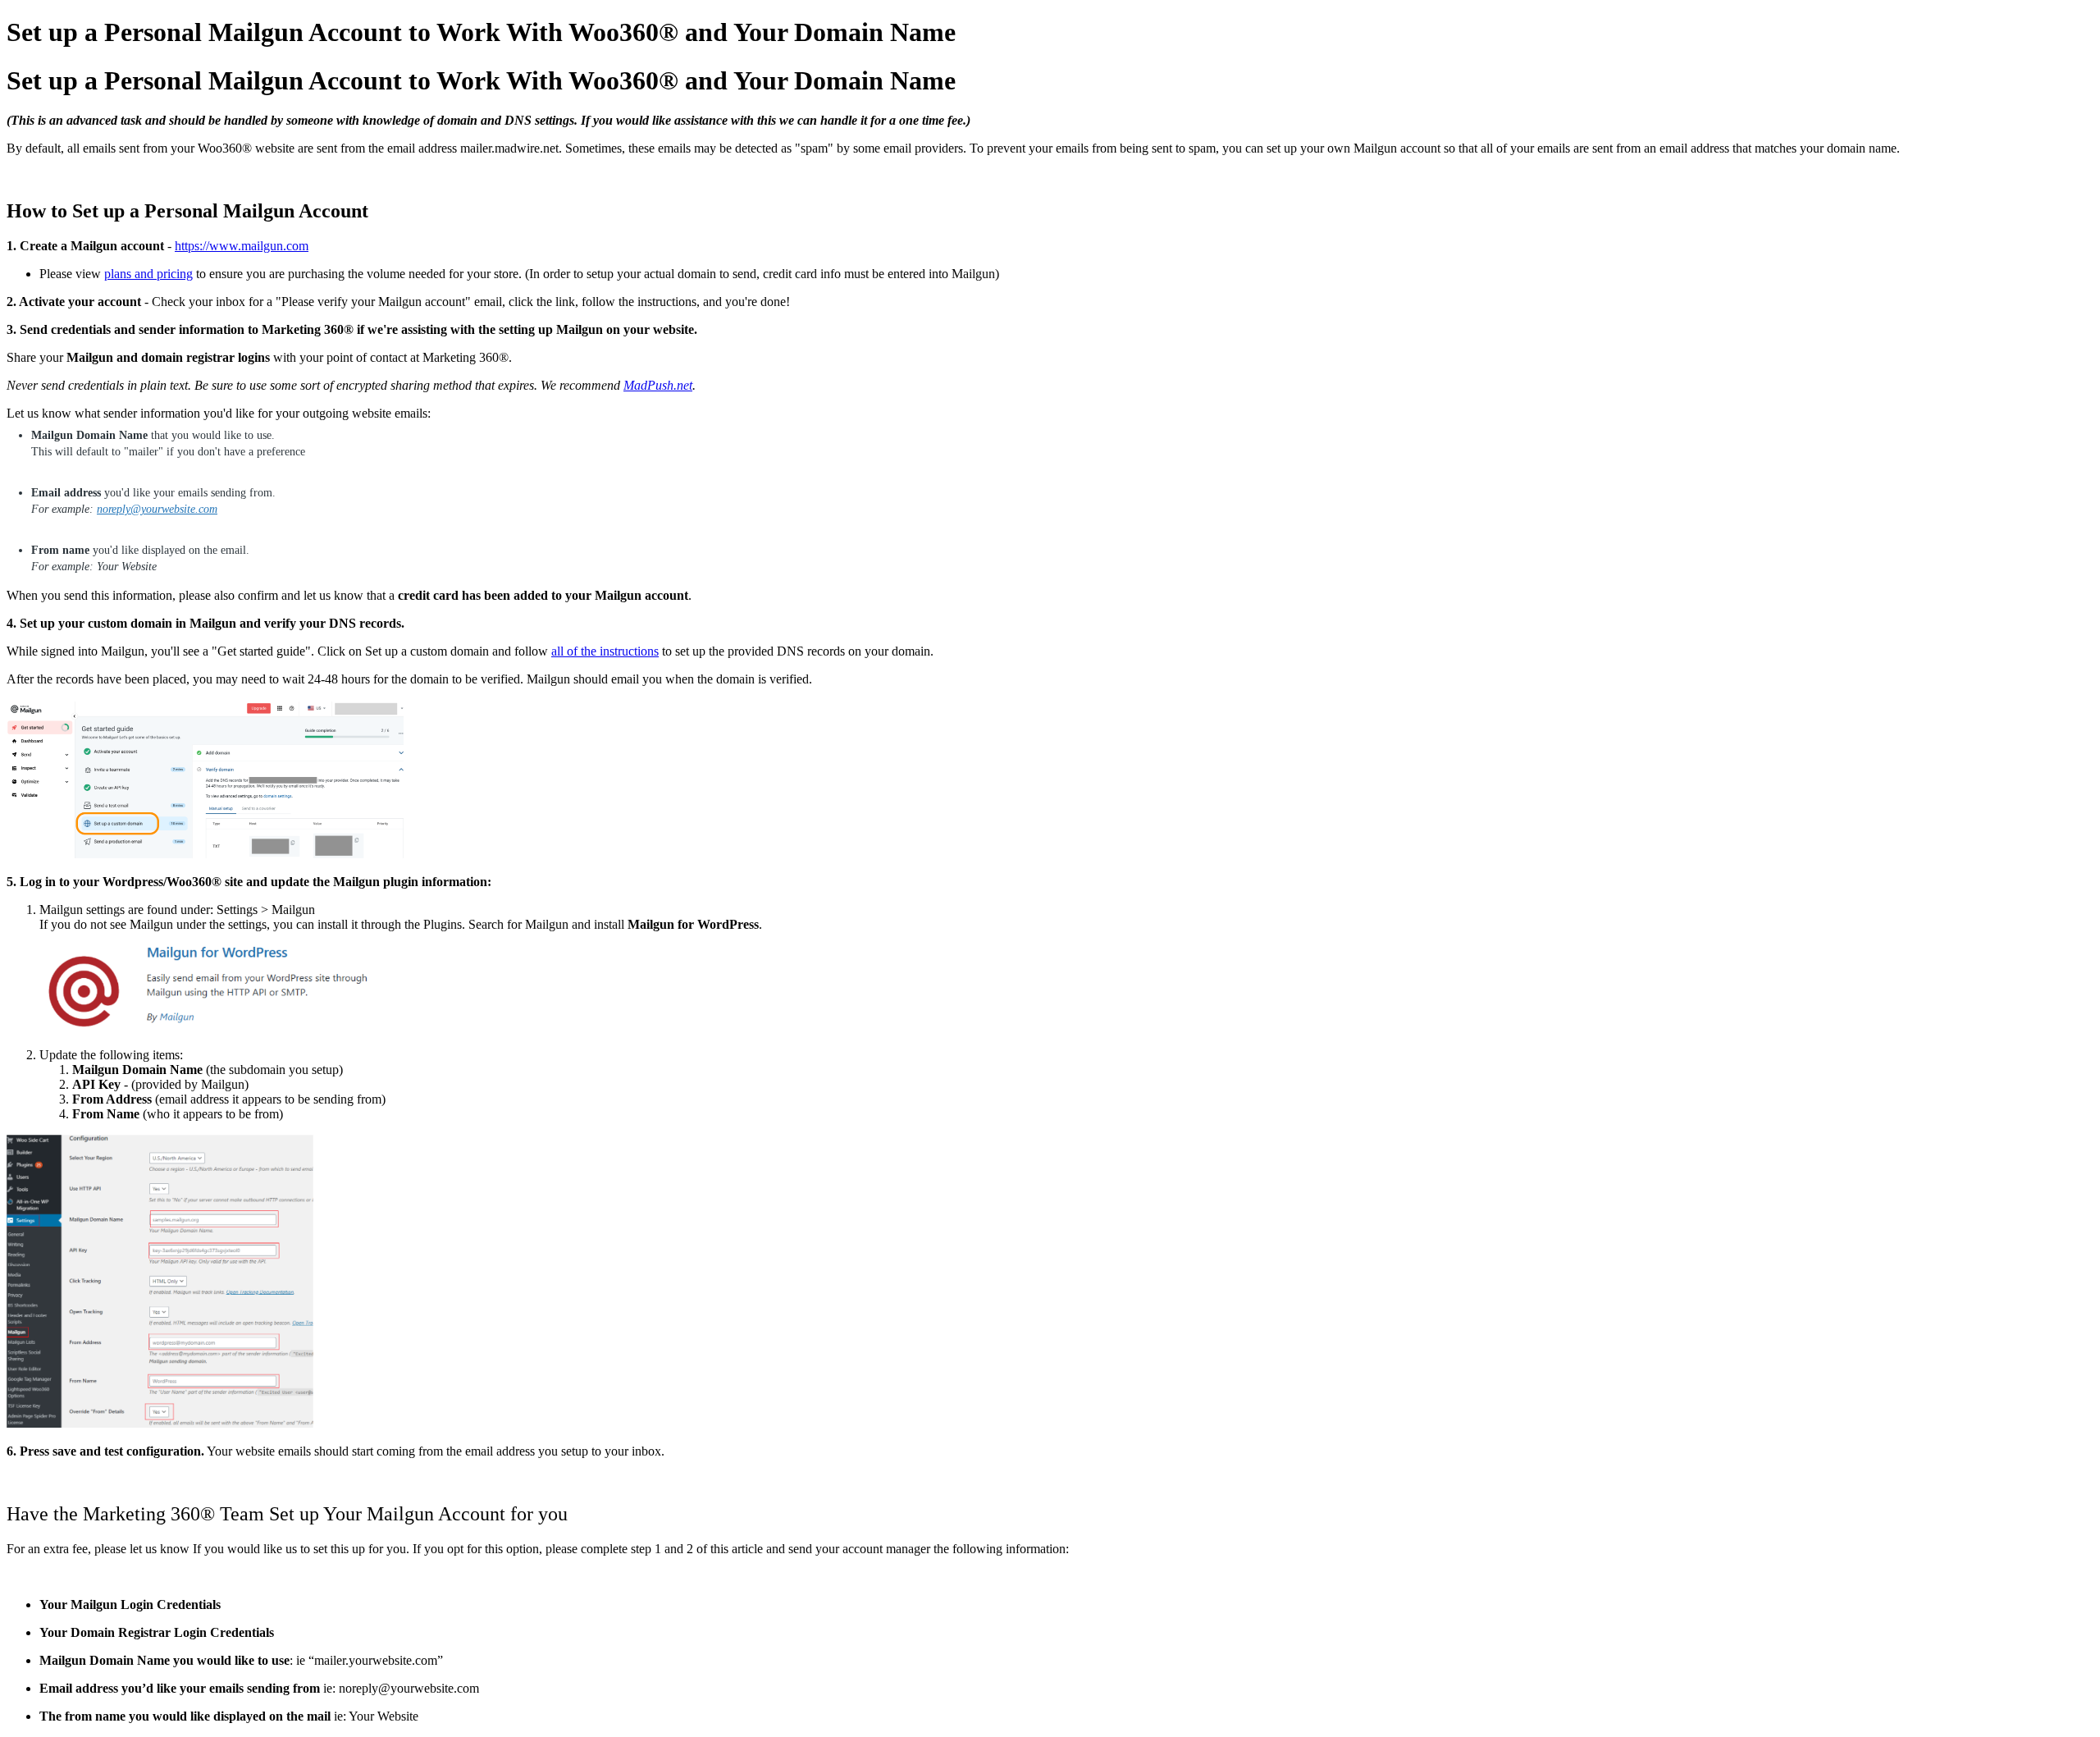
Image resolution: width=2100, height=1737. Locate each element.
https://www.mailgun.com (242, 246)
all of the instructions (605, 651)
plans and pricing (148, 274)
